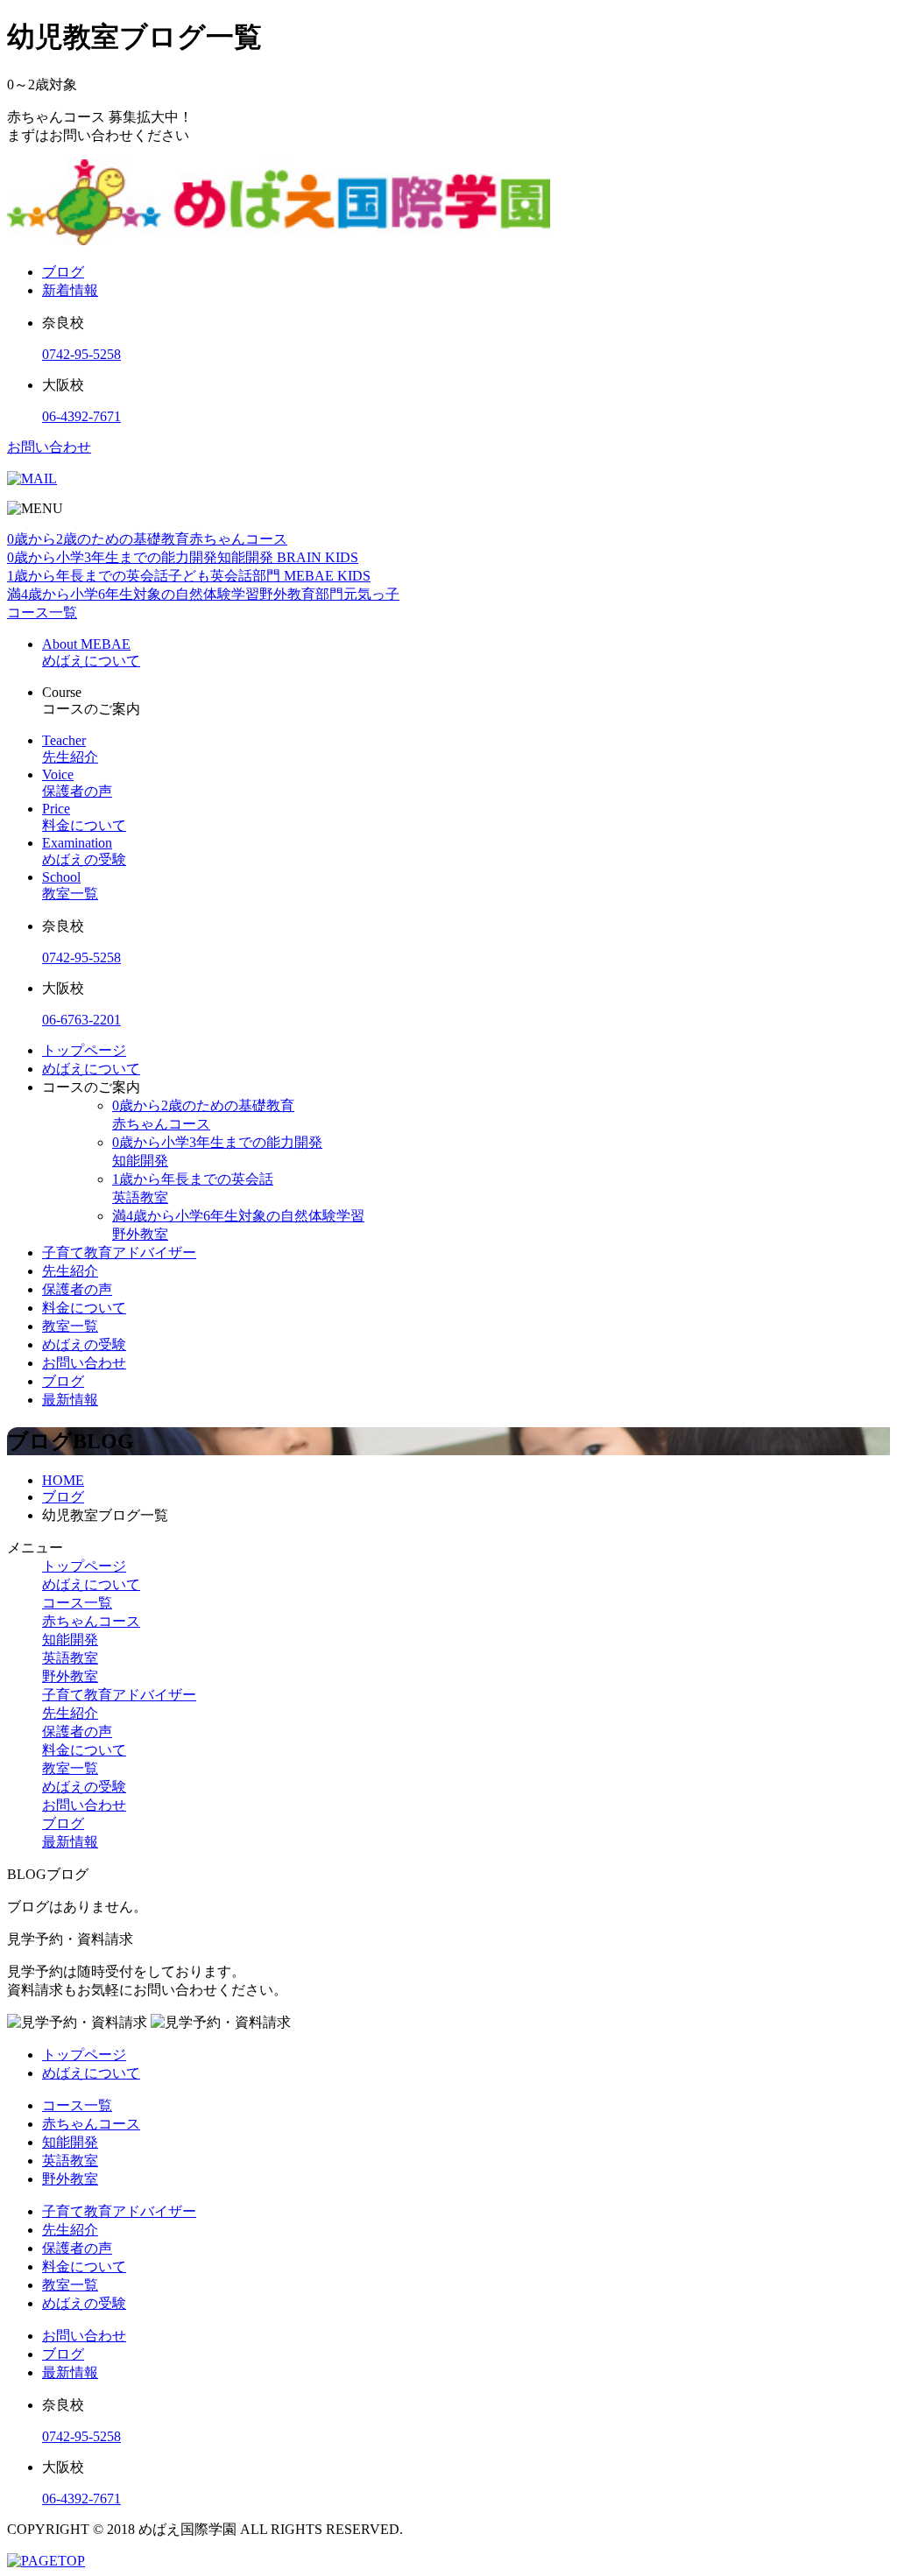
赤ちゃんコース (91, 1621)
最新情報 (70, 1400)
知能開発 (70, 1640)
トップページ (84, 1050)
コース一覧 (77, 1603)
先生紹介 (70, 1271)
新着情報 (70, 290)
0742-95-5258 (81, 354)
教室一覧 (70, 1326)
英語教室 (70, 1658)
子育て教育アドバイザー (119, 1253)
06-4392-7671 (81, 416)
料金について (84, 1308)
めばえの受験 (84, 1344)
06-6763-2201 (81, 1020)
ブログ (63, 272)
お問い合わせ (49, 447)
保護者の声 (77, 1289)
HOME (63, 1480)
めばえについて (91, 1069)
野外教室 (70, 1676)
